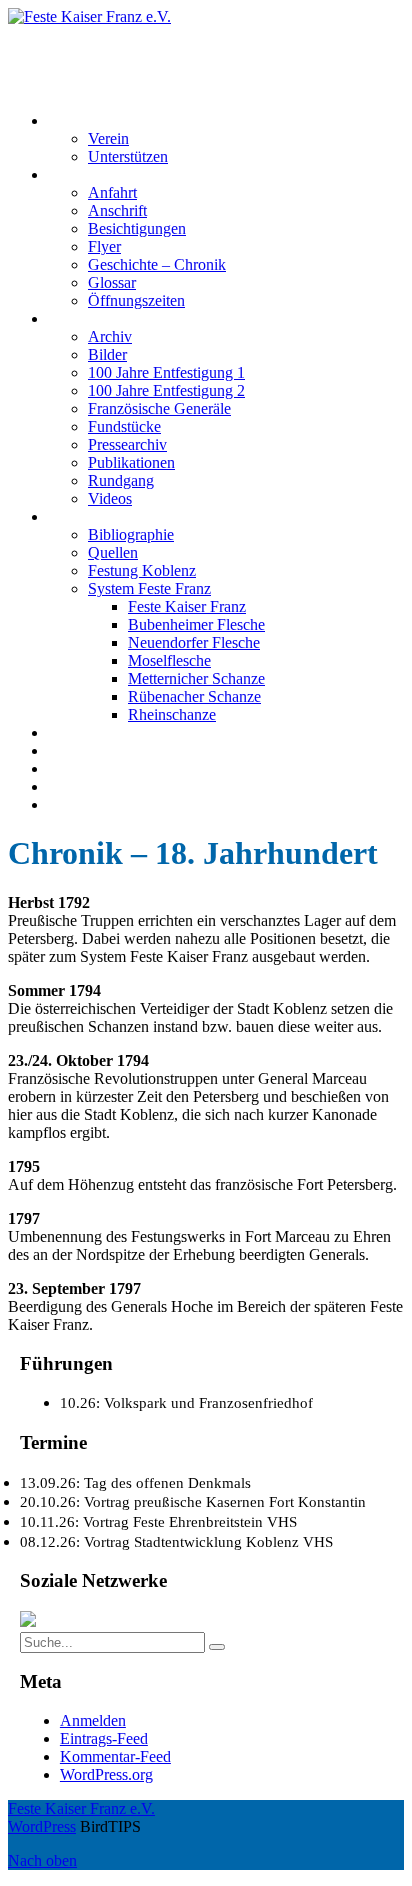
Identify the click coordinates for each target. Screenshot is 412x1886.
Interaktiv (78, 318)
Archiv (110, 336)
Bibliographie (131, 534)
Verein (108, 138)
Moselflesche (169, 660)
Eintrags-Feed (104, 1738)
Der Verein (82, 120)
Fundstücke (124, 426)
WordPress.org (106, 1774)
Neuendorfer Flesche (194, 642)
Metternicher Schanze (196, 678)
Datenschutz (87, 786)
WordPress (42, 1826)
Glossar (112, 282)
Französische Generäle (159, 408)
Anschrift (117, 210)
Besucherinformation (114, 174)
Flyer (104, 246)
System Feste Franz (149, 588)
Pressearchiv (127, 444)
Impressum (82, 768)
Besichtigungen (137, 228)
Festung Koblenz (102, 516)
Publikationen (131, 462)
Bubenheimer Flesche (196, 624)
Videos (110, 498)
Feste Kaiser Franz (187, 606)
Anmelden (93, 1720)
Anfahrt (112, 192)
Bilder (107, 354)
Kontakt (73, 750)
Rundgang (121, 480)
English (72, 804)
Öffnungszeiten (136, 300)
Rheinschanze (172, 714)
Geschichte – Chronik (157, 264)
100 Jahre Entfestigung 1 (166, 372)
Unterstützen (128, 156)
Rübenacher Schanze (194, 696)
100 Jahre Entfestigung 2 (166, 390)
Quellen (113, 552)
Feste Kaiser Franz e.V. (81, 34)
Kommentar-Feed (115, 1756)
